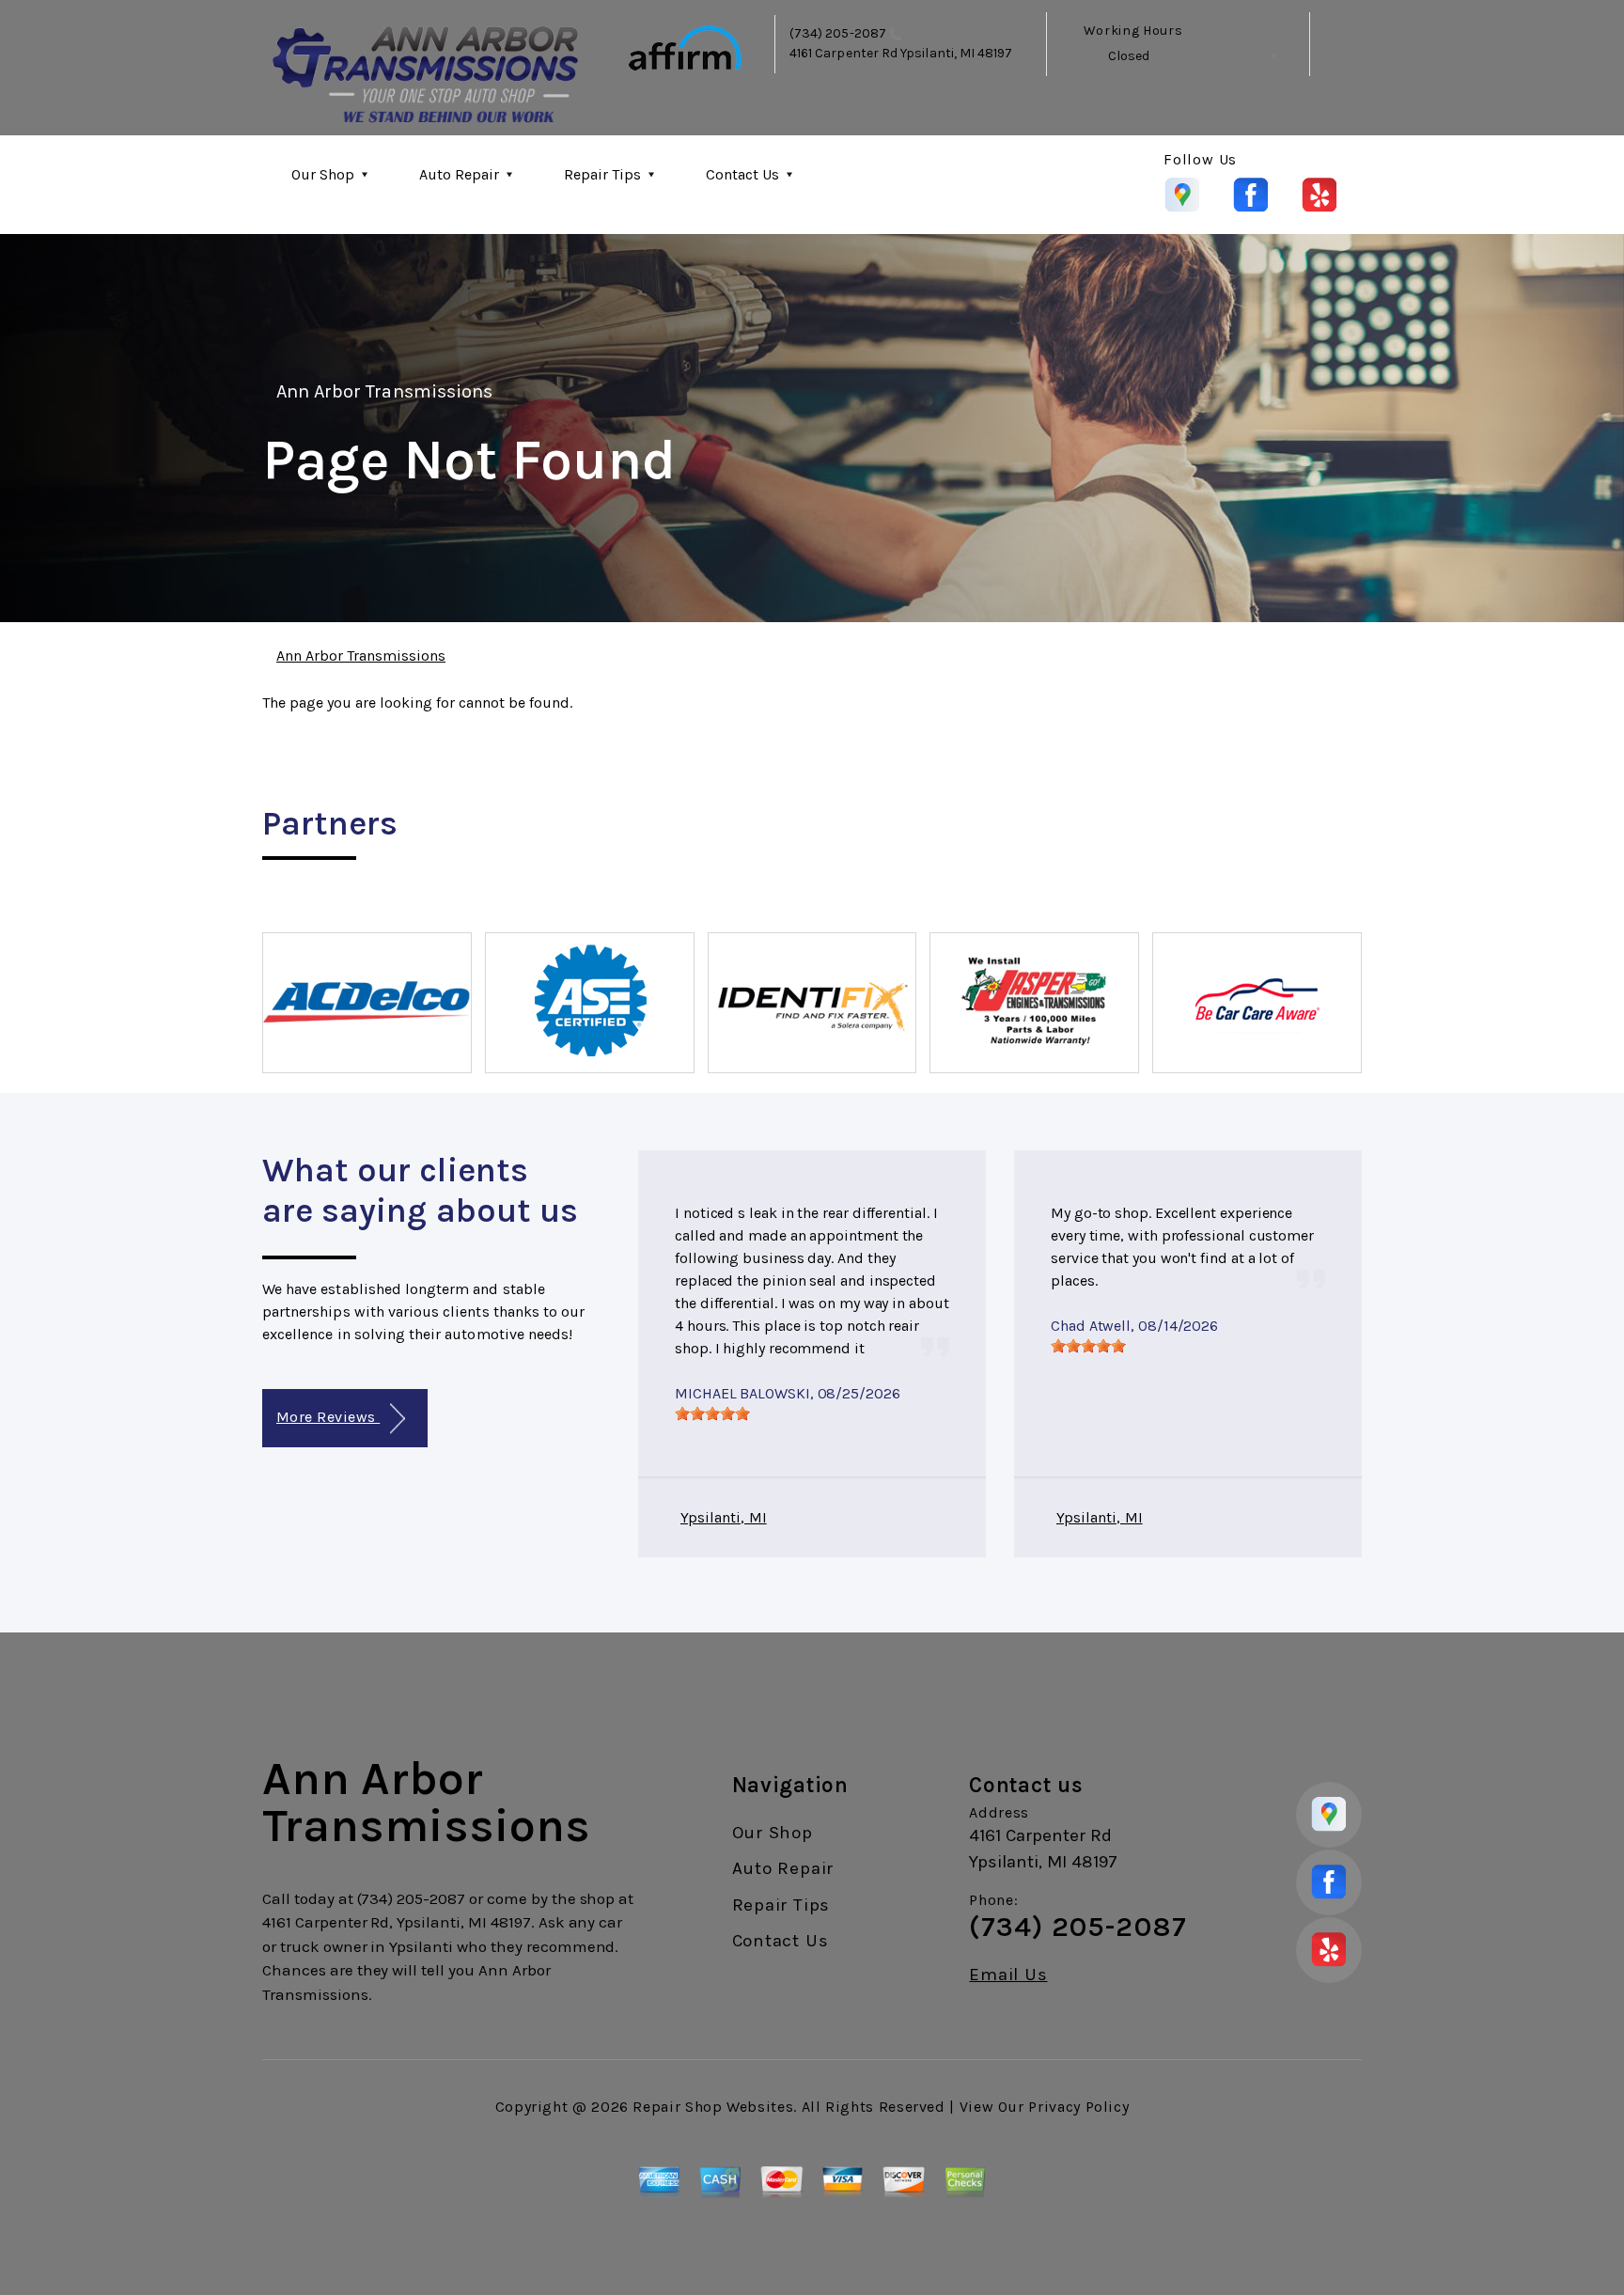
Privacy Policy (1078, 2107)
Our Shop (323, 174)
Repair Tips (602, 174)
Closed (1129, 56)
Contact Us (742, 174)
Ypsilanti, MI (724, 1517)
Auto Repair (459, 174)
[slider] (712, 1413)
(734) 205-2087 (838, 33)
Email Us (1008, 1975)
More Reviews (328, 1417)
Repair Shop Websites (713, 2107)
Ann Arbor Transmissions (384, 391)
